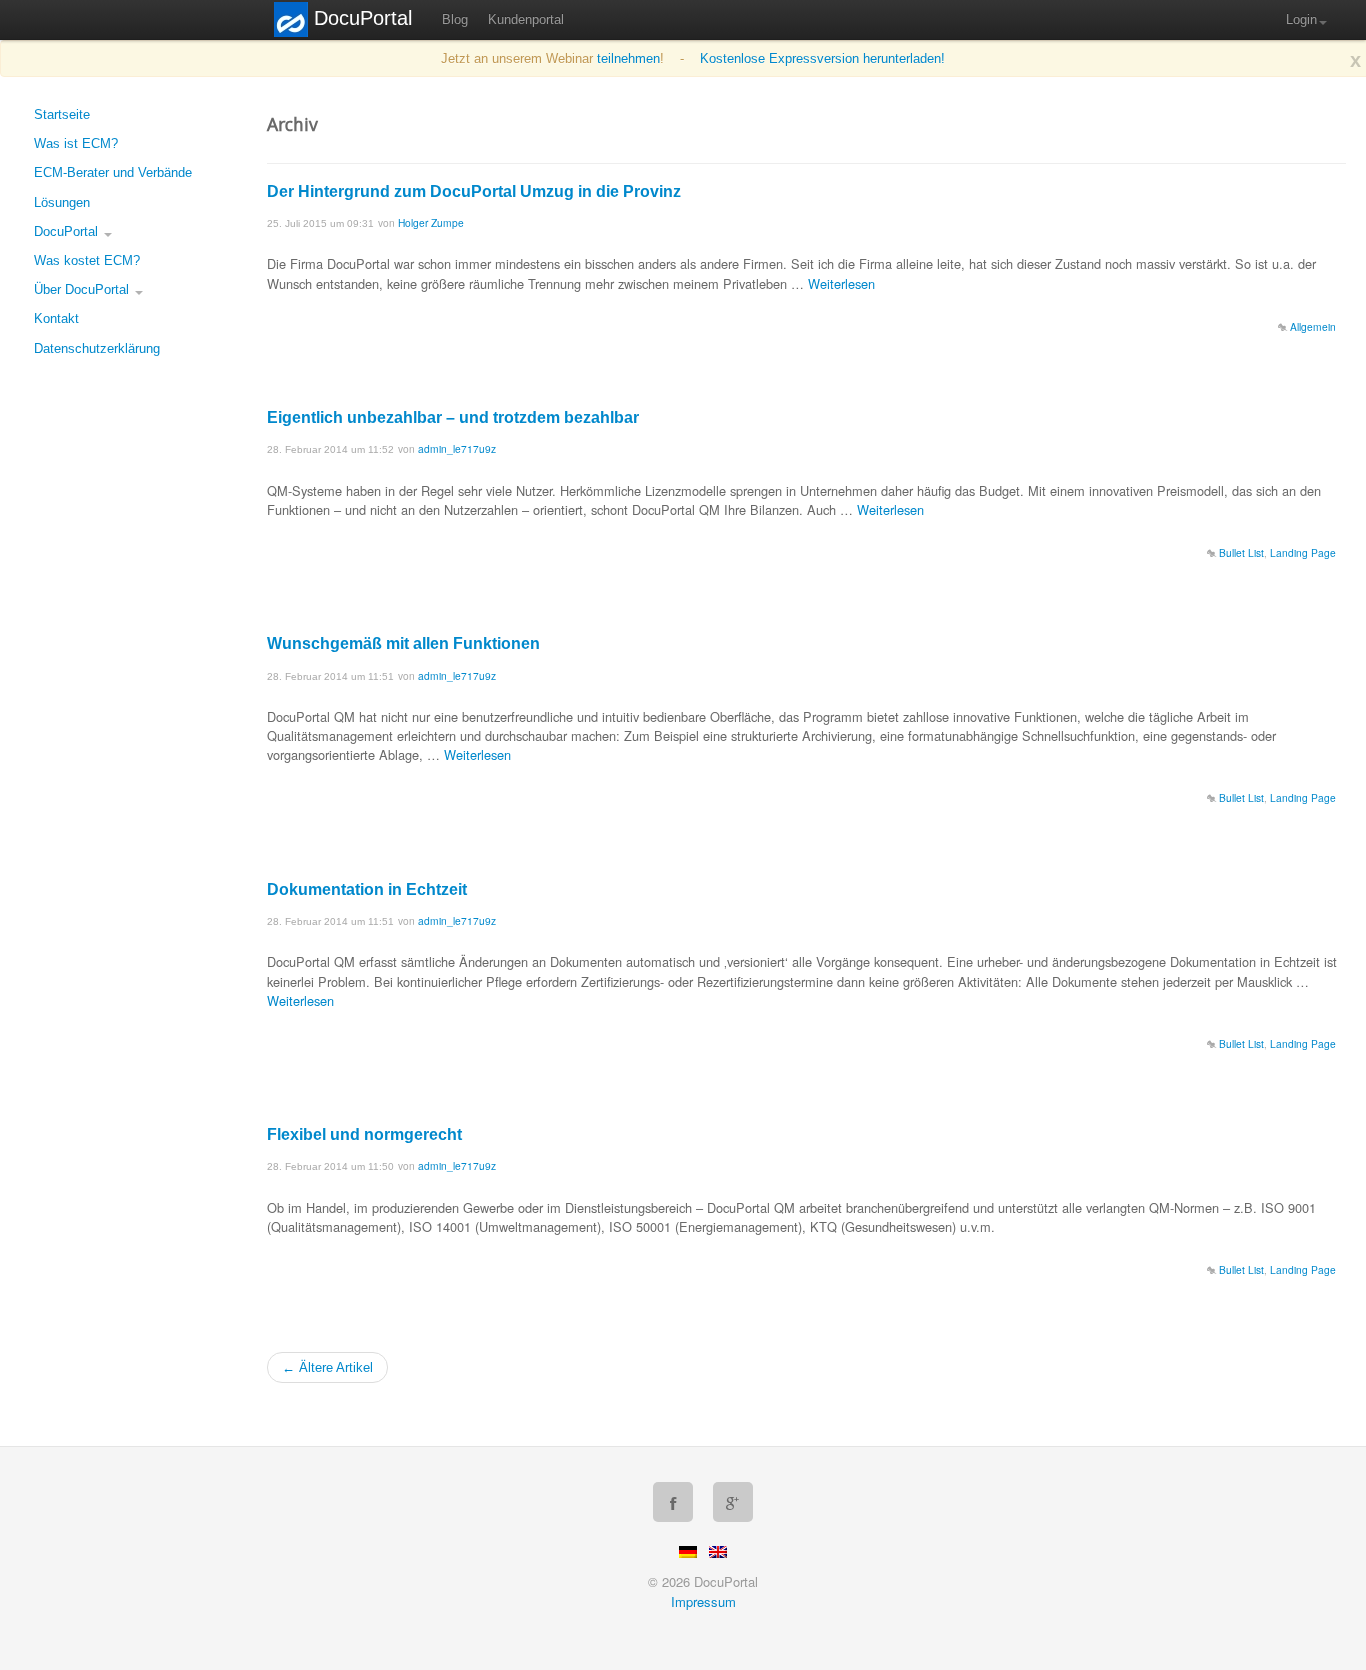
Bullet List (1241, 552)
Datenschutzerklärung (97, 348)
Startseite (62, 114)
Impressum (703, 1601)
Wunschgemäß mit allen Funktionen (403, 643)
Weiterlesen (841, 283)
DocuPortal (68, 231)
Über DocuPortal (83, 289)
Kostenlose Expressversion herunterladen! (822, 58)
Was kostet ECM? (87, 260)
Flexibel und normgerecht (364, 1134)
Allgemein (1313, 326)
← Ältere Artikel (327, 1367)
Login (1301, 19)
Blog (455, 19)
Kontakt (56, 318)
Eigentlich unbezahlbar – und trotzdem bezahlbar (453, 417)
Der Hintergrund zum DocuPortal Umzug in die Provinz (474, 191)
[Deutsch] (688, 1552)
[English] (718, 1552)
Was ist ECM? (76, 143)
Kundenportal (526, 19)
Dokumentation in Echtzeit (367, 889)
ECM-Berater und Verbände (113, 172)
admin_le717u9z (457, 448)
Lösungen (62, 202)
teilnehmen (628, 58)
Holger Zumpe (431, 222)
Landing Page (1303, 552)
